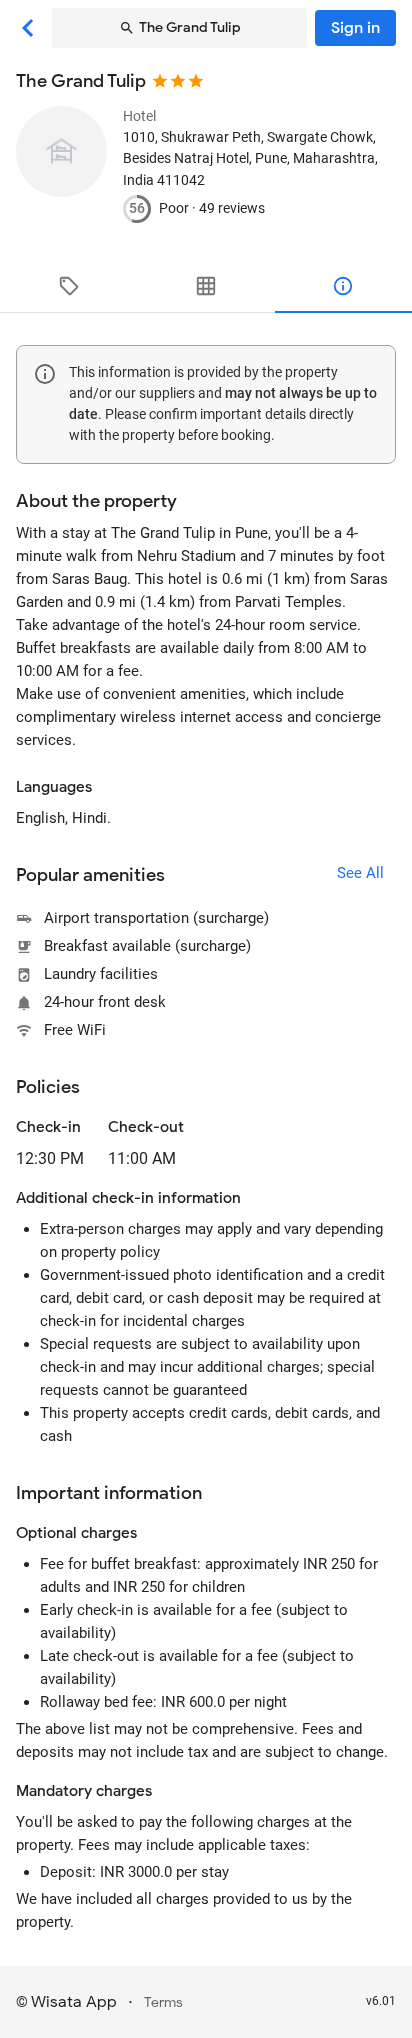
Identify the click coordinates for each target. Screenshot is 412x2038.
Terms (163, 2002)
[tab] (68, 286)
